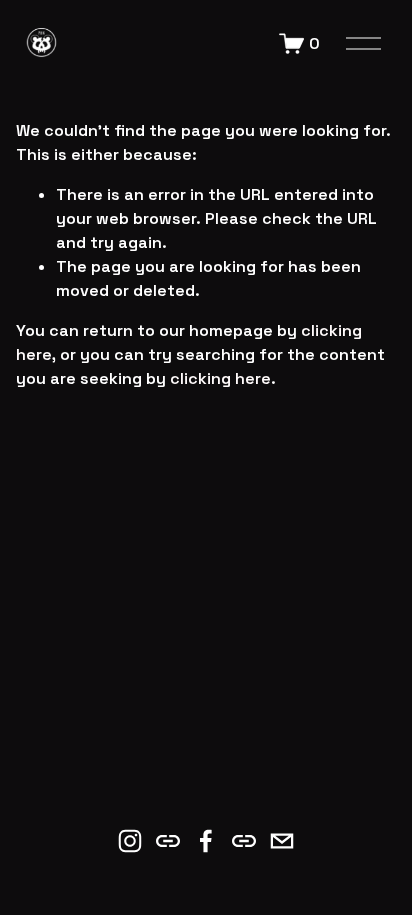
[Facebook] (206, 841)
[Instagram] (130, 841)
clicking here (220, 378)
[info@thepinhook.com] (282, 841)
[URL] (168, 841)
